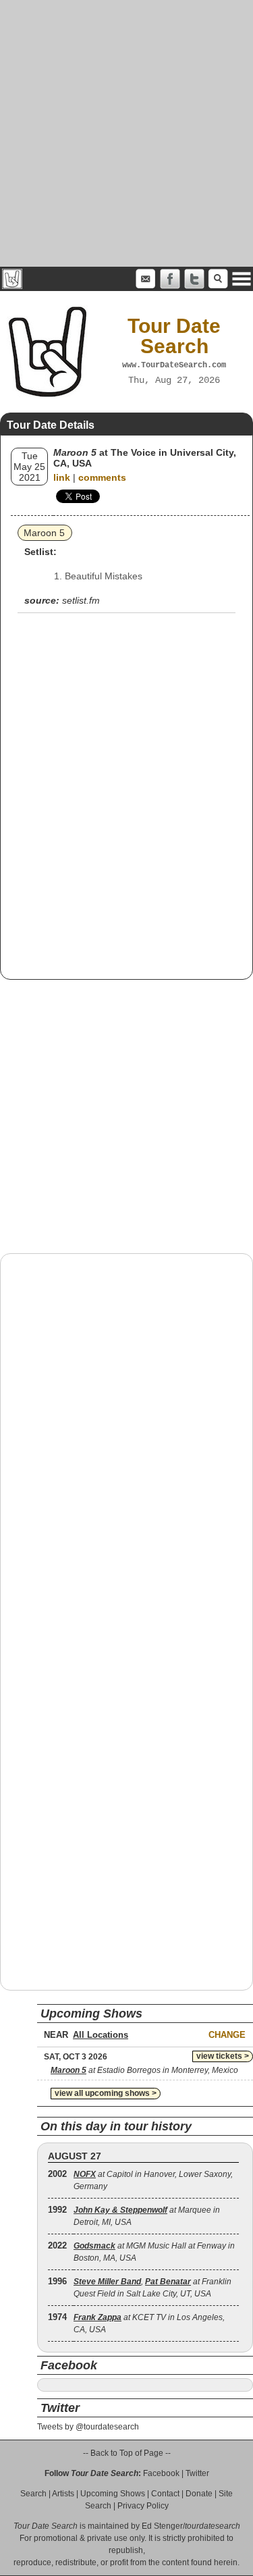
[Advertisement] (126, 133)
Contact (165, 2494)
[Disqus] (126, 1436)
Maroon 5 (44, 533)
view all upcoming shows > (106, 2093)
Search (33, 2494)
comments (102, 477)
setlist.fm (81, 600)
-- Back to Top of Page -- (127, 2453)
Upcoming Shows (113, 2494)
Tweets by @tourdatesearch (88, 2427)
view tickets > (223, 2056)
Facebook (161, 2473)
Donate (199, 2494)
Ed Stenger (162, 2526)
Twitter (197, 2473)
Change (227, 2035)
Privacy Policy (143, 2506)
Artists (63, 2494)
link (62, 477)
